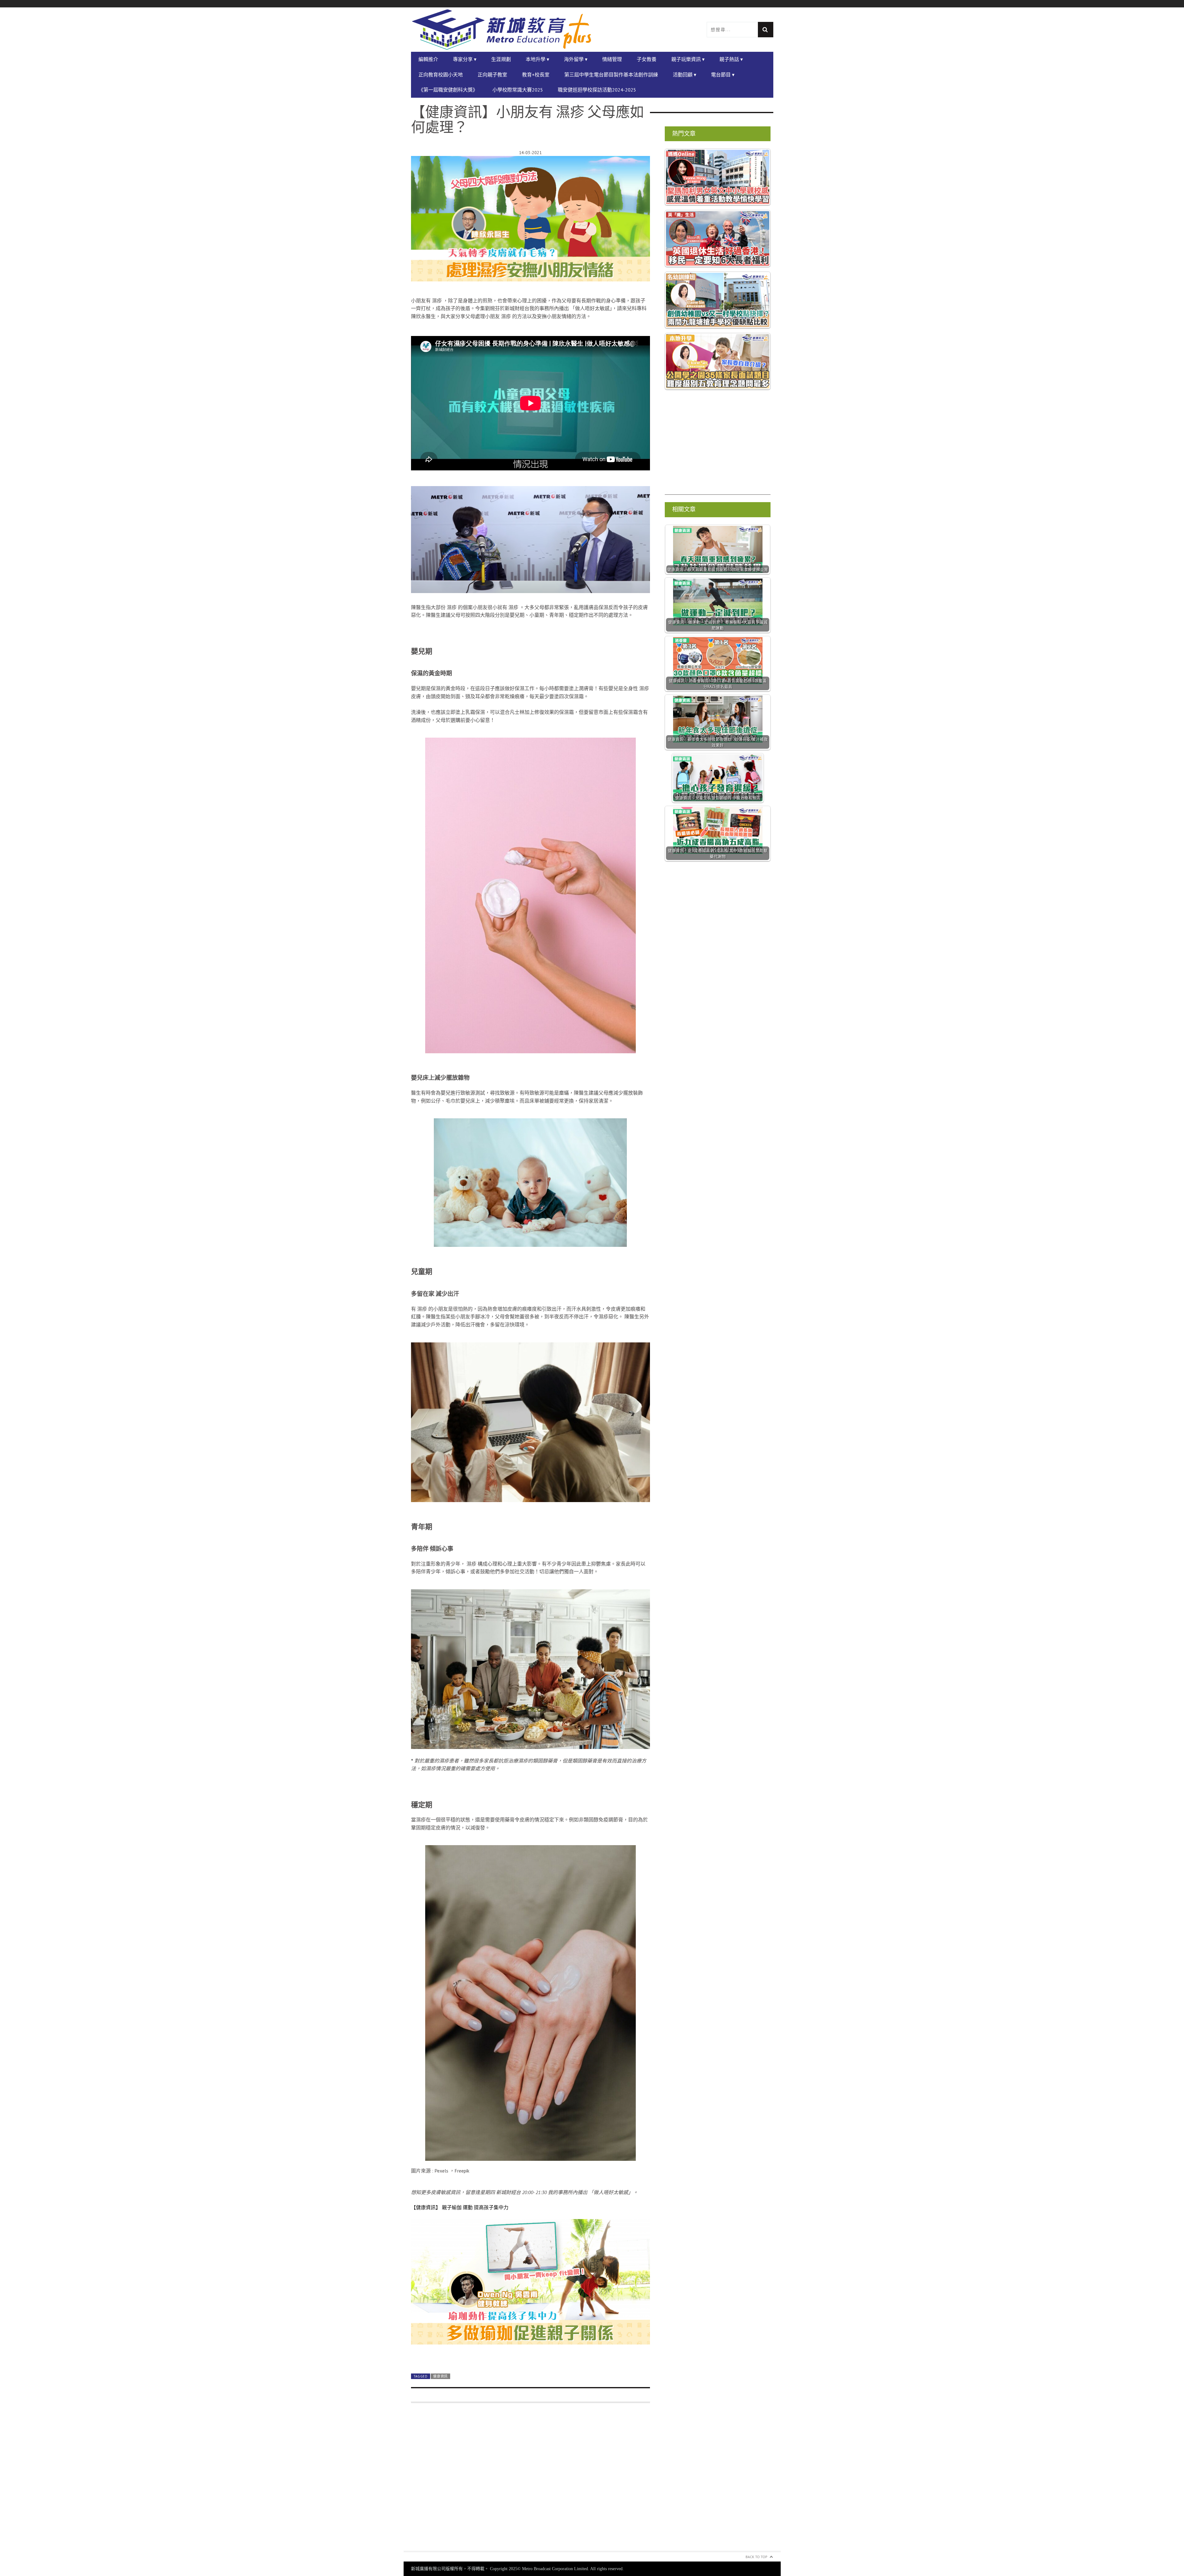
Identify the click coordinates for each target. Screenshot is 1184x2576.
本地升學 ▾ (537, 59)
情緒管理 (612, 59)
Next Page (530, 2354)
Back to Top (756, 2557)
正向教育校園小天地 (441, 75)
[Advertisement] (530, 2481)
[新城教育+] (502, 30)
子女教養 (647, 59)
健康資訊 (440, 2376)
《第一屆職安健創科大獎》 (448, 90)
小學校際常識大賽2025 (518, 90)
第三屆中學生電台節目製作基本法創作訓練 (611, 75)
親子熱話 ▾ (731, 59)
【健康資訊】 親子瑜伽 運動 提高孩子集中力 (460, 2207)
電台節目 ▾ (723, 75)
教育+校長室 (536, 75)
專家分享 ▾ (465, 59)
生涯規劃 (501, 59)
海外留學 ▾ (576, 59)
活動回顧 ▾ (684, 75)
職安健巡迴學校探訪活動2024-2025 (597, 90)
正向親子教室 (492, 75)
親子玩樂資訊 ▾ (688, 59)
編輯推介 (428, 59)
